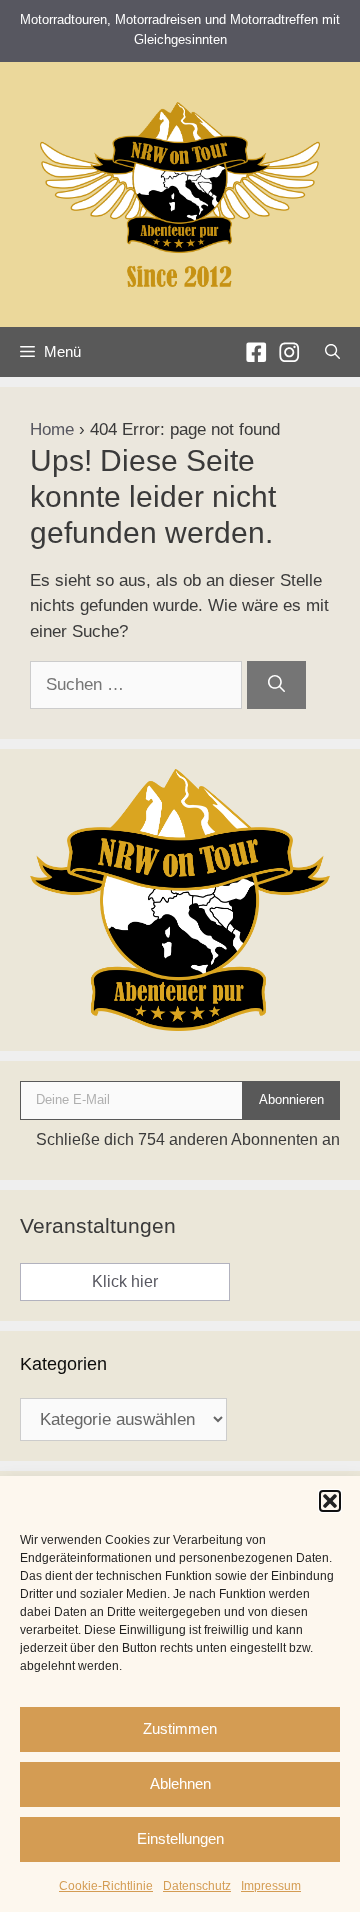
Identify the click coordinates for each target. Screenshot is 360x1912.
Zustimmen (180, 1728)
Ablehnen (180, 1783)
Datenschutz (197, 1886)
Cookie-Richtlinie (106, 1886)
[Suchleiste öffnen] (332, 352)
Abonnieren (291, 1099)
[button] (330, 1501)
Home (52, 429)
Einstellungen (180, 1838)
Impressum (271, 1886)
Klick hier (125, 1281)
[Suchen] (276, 685)
